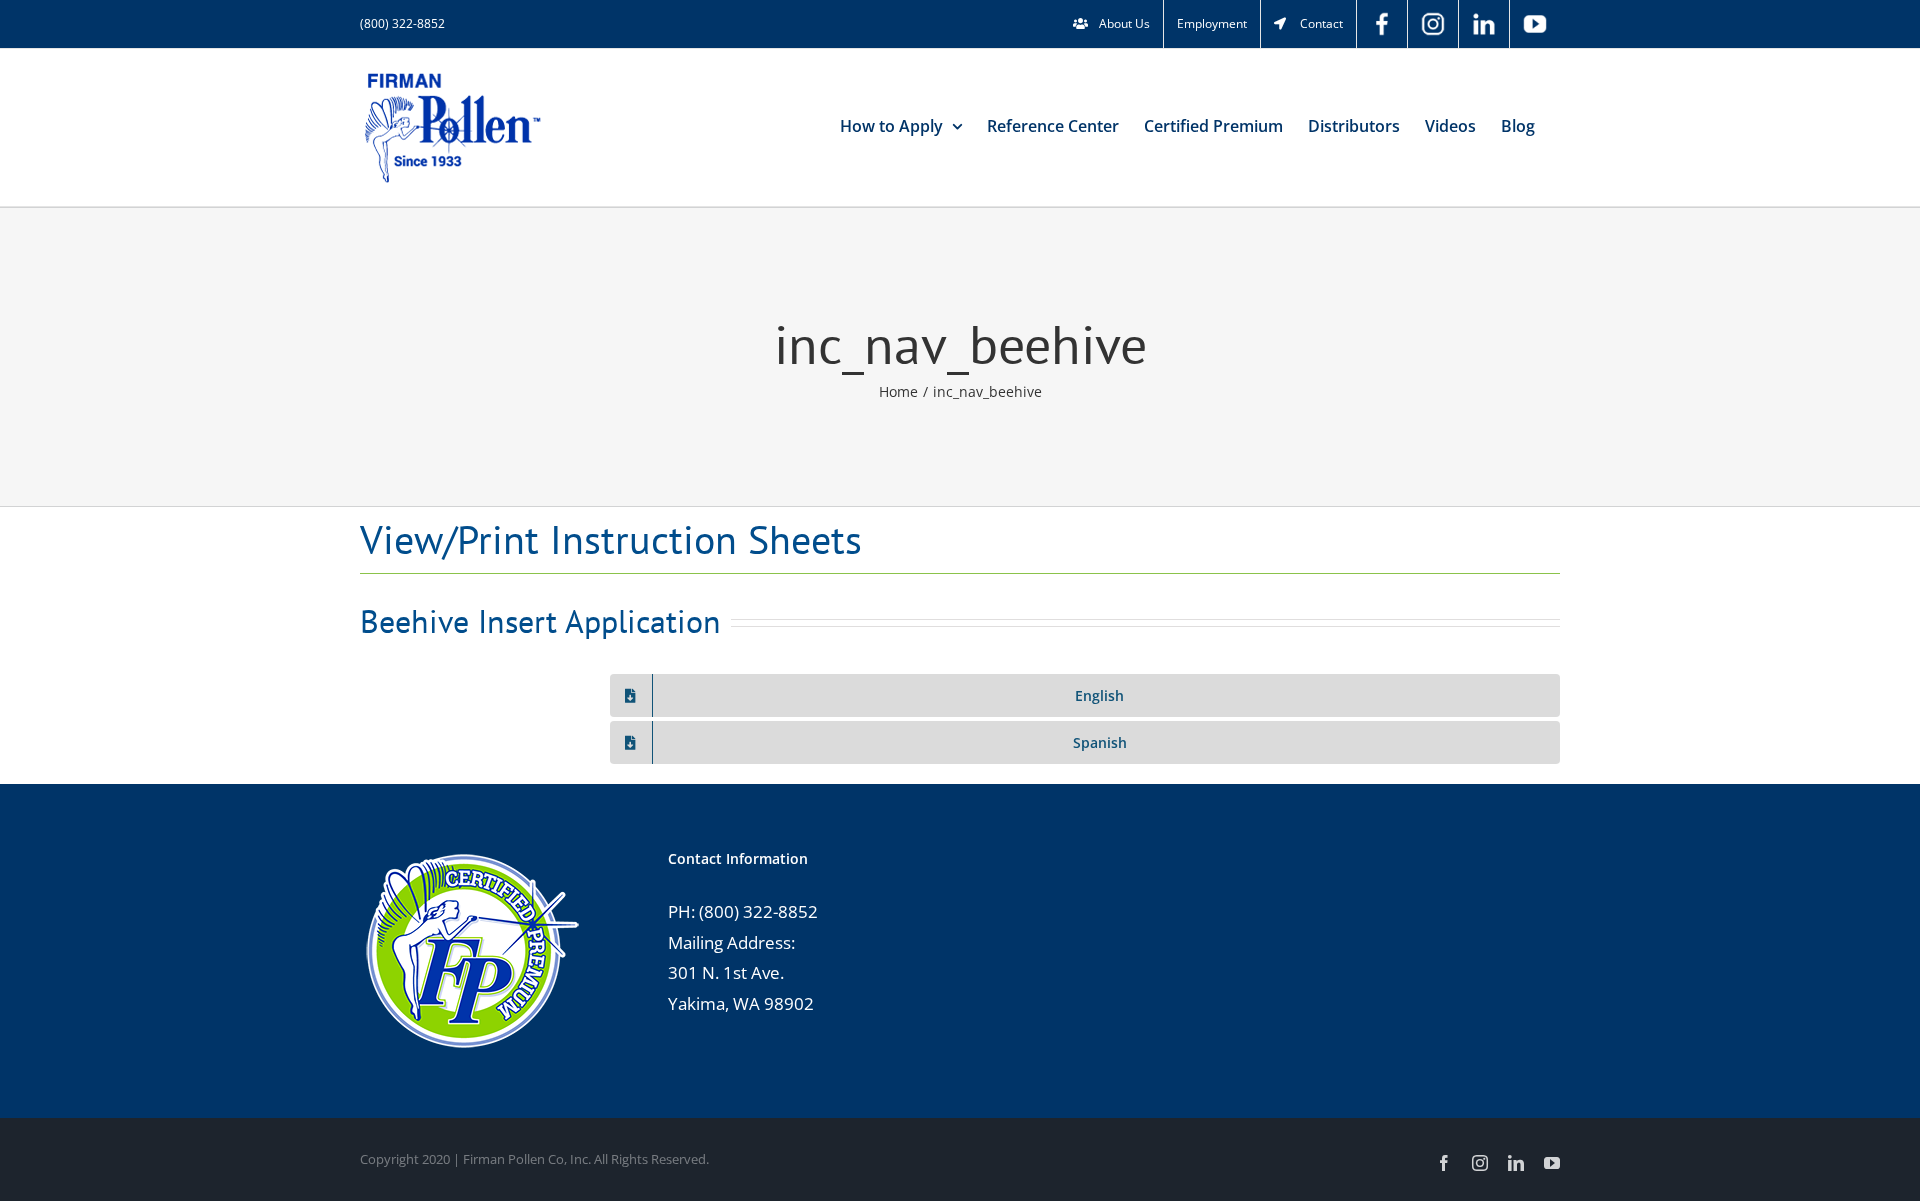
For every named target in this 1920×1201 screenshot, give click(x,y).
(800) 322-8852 (402, 23)
